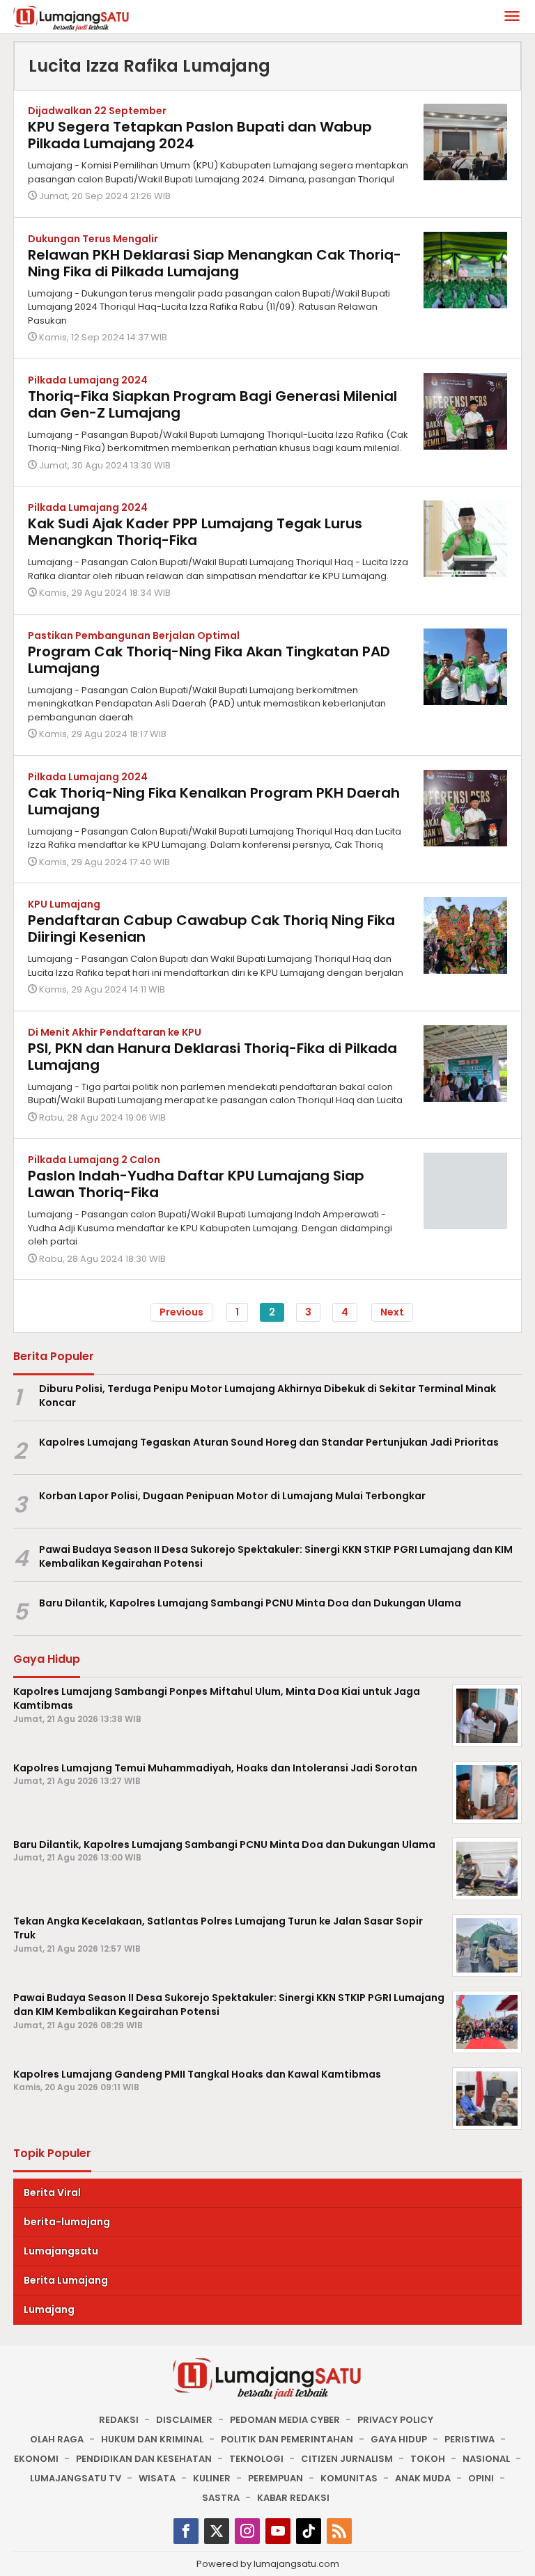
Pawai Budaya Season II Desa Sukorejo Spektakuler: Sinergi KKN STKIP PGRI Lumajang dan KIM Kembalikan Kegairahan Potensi (276, 1557)
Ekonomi (36, 2459)
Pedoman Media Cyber (285, 2420)
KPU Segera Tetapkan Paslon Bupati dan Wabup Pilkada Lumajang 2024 (200, 135)
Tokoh (428, 2459)
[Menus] (512, 17)
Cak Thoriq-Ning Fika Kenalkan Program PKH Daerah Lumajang (214, 801)
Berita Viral (52, 2192)
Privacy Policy (395, 2420)
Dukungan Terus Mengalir (93, 239)
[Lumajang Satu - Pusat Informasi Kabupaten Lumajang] (71, 17)
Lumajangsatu (61, 2251)
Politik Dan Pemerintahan (287, 2439)
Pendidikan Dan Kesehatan (144, 2459)
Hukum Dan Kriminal (152, 2439)
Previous (181, 1312)
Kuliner (212, 2478)
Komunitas (349, 2478)
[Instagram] (247, 2531)
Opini (481, 2478)
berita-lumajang (67, 2222)
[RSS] (339, 2531)
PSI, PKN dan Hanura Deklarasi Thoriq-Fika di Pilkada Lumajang (212, 1057)
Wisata (157, 2478)
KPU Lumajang (64, 904)
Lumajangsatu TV (76, 2478)
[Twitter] (217, 2531)
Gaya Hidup (399, 2439)
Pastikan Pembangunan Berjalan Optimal (134, 635)
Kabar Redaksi (293, 2498)
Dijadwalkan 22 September (97, 111)
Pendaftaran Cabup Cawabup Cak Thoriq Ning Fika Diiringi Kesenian (211, 929)
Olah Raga (57, 2439)
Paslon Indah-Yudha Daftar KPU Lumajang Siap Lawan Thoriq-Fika (196, 1184)
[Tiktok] (309, 2531)
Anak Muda (423, 2478)
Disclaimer (184, 2420)
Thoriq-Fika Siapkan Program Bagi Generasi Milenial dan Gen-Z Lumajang (212, 404)
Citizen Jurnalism (347, 2459)
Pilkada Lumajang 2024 (88, 380)
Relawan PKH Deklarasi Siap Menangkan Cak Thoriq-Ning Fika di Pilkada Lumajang (215, 263)
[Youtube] (278, 2531)
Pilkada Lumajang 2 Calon (94, 1160)
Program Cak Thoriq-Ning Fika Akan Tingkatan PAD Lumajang (209, 660)
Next (392, 1312)
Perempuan (276, 2478)
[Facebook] (186, 2531)
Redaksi (119, 2420)
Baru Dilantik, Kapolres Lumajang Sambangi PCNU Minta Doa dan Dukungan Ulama (250, 1603)
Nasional (486, 2459)
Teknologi (256, 2459)
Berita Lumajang (66, 2280)
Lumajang (49, 2309)
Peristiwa (470, 2439)
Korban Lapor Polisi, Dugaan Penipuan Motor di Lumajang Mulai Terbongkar (232, 1496)
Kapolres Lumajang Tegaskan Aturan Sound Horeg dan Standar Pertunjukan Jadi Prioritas (269, 1442)
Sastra (221, 2498)
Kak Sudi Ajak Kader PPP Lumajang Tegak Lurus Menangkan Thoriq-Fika (195, 532)
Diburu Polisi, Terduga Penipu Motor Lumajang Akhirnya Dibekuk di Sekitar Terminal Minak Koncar (267, 1396)
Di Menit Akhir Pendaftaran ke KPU (115, 1032)
